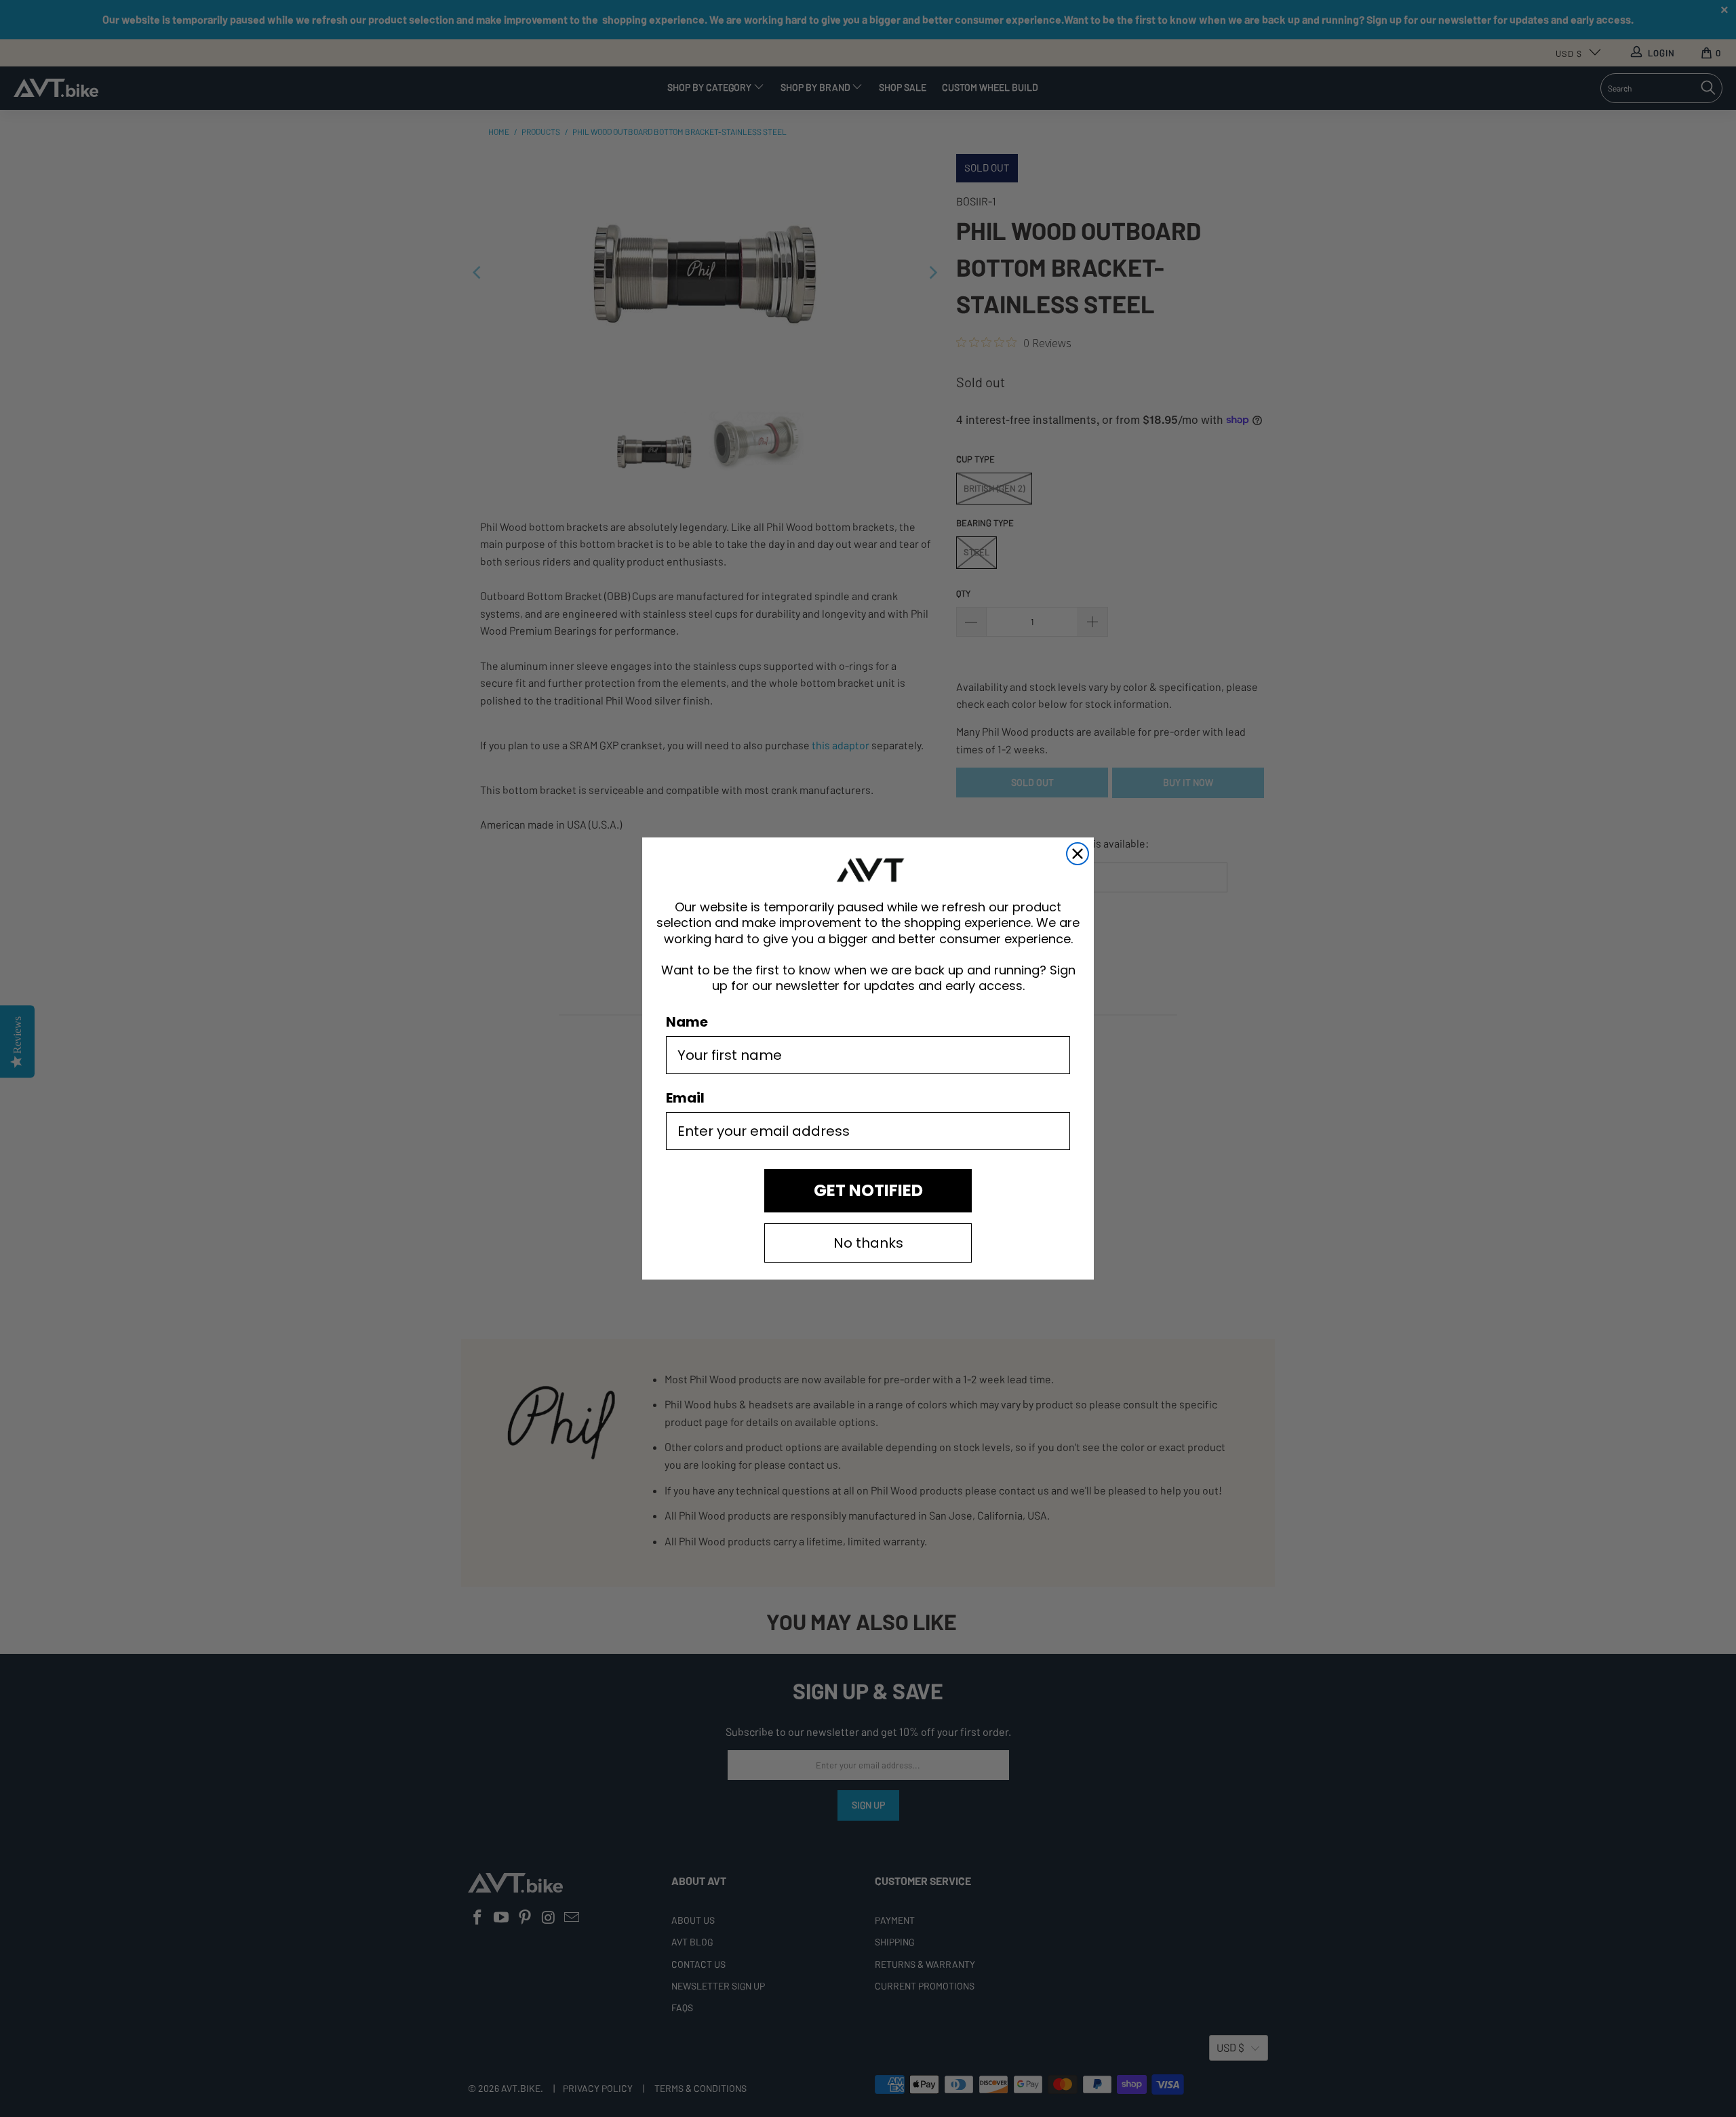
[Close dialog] (1078, 854)
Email (685, 1098)
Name (687, 1022)
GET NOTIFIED (868, 1190)
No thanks (868, 1243)
